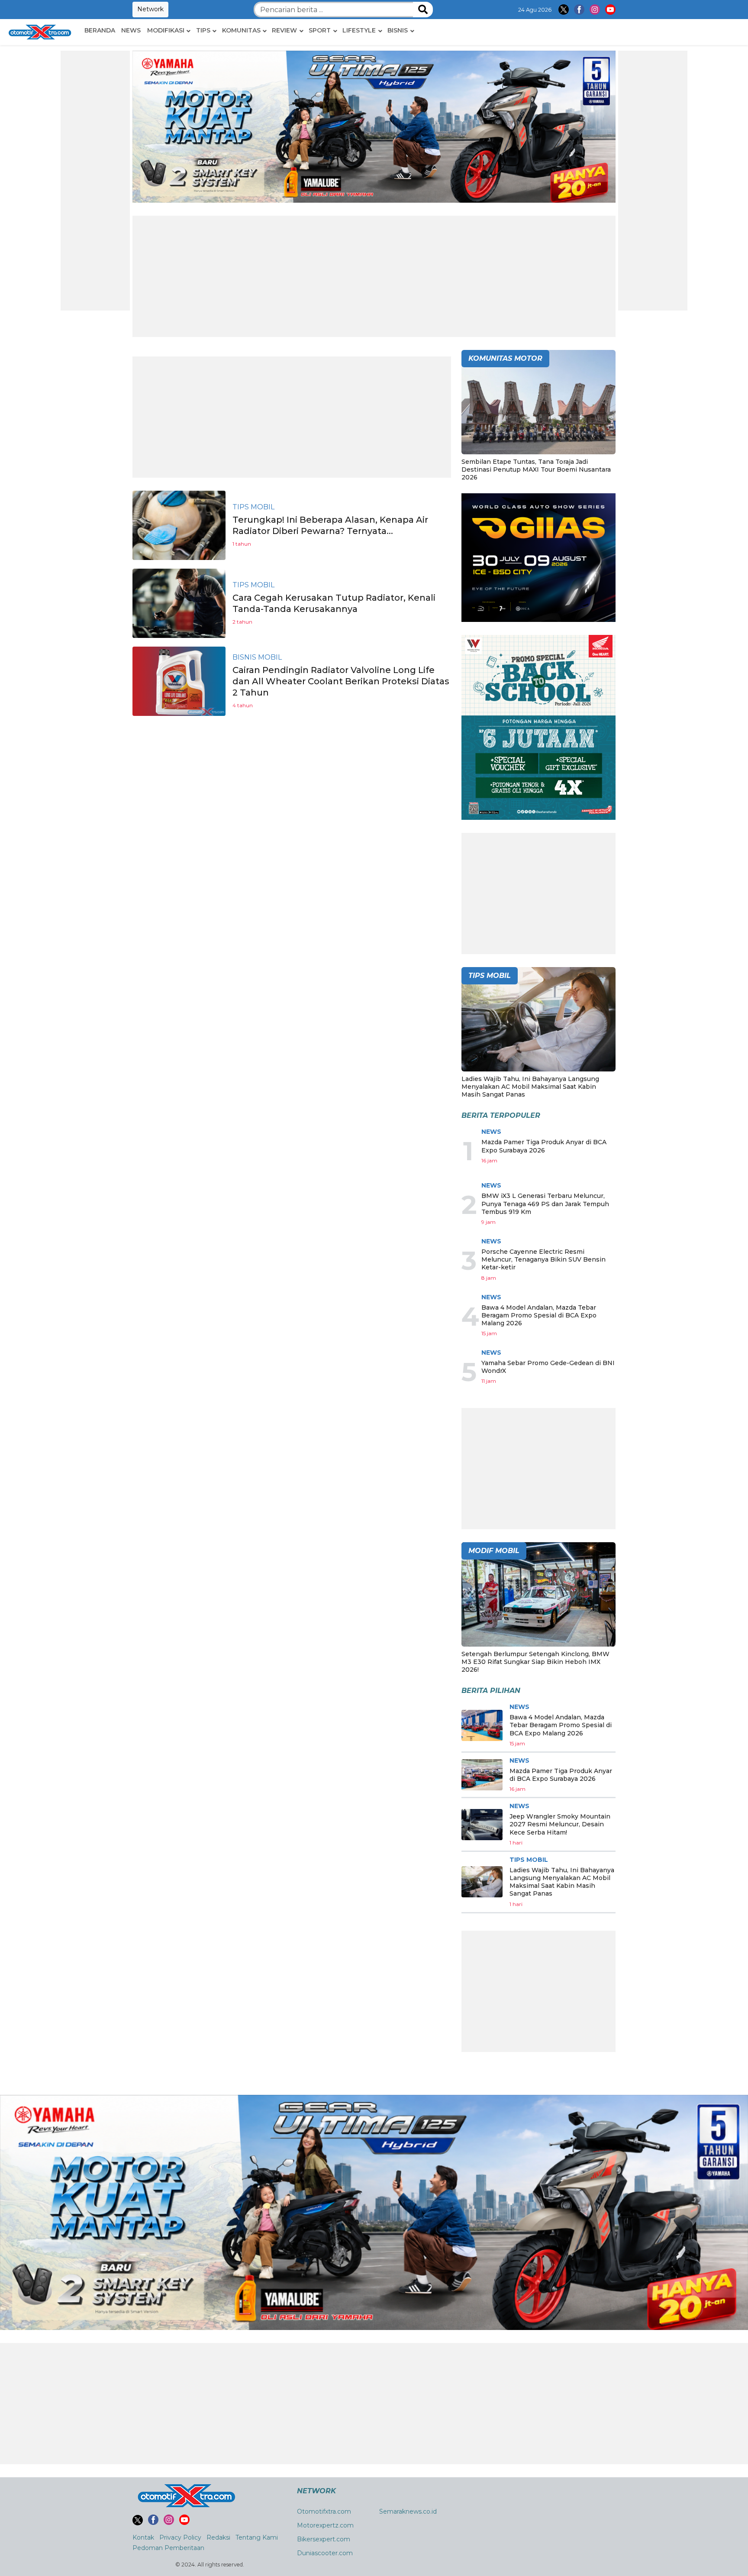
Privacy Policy (180, 2537)
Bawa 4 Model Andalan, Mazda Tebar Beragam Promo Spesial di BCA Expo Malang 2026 (539, 1315)
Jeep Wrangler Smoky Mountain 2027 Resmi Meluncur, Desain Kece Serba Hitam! (560, 1824)
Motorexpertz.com (325, 2525)
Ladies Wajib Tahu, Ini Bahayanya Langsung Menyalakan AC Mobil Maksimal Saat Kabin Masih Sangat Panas (530, 1087)
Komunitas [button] (241, 30)
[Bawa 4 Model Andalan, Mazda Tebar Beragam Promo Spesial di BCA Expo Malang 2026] (482, 1725)
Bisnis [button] (398, 30)
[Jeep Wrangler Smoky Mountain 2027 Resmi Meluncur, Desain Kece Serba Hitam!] (482, 1825)
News (131, 30)
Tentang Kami (257, 2537)
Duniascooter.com (325, 2553)
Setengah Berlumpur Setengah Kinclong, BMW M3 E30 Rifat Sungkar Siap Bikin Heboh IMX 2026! (535, 1662)
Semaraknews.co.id (408, 2511)
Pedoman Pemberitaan (168, 2548)
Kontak (143, 2537)
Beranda (100, 30)
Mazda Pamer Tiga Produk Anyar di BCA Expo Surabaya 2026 (544, 1146)
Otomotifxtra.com (324, 2511)
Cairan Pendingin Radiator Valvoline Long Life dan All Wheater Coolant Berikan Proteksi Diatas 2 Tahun (341, 681)
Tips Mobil (253, 507)
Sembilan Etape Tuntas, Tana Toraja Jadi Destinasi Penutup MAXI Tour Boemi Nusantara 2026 (536, 469)
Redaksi (218, 2537)
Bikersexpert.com (324, 2539)
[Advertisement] (95, 181)
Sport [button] (320, 30)
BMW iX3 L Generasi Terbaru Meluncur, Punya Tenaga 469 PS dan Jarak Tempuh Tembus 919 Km (545, 1204)
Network (150, 9)
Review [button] (284, 30)
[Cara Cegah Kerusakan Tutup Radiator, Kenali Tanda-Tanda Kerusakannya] (179, 603)
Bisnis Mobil (257, 657)
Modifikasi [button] (166, 30)
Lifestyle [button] (359, 30)
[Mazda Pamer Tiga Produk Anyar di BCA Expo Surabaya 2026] (482, 1775)
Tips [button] (203, 30)
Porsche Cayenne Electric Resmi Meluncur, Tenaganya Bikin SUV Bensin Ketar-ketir (543, 1259)
